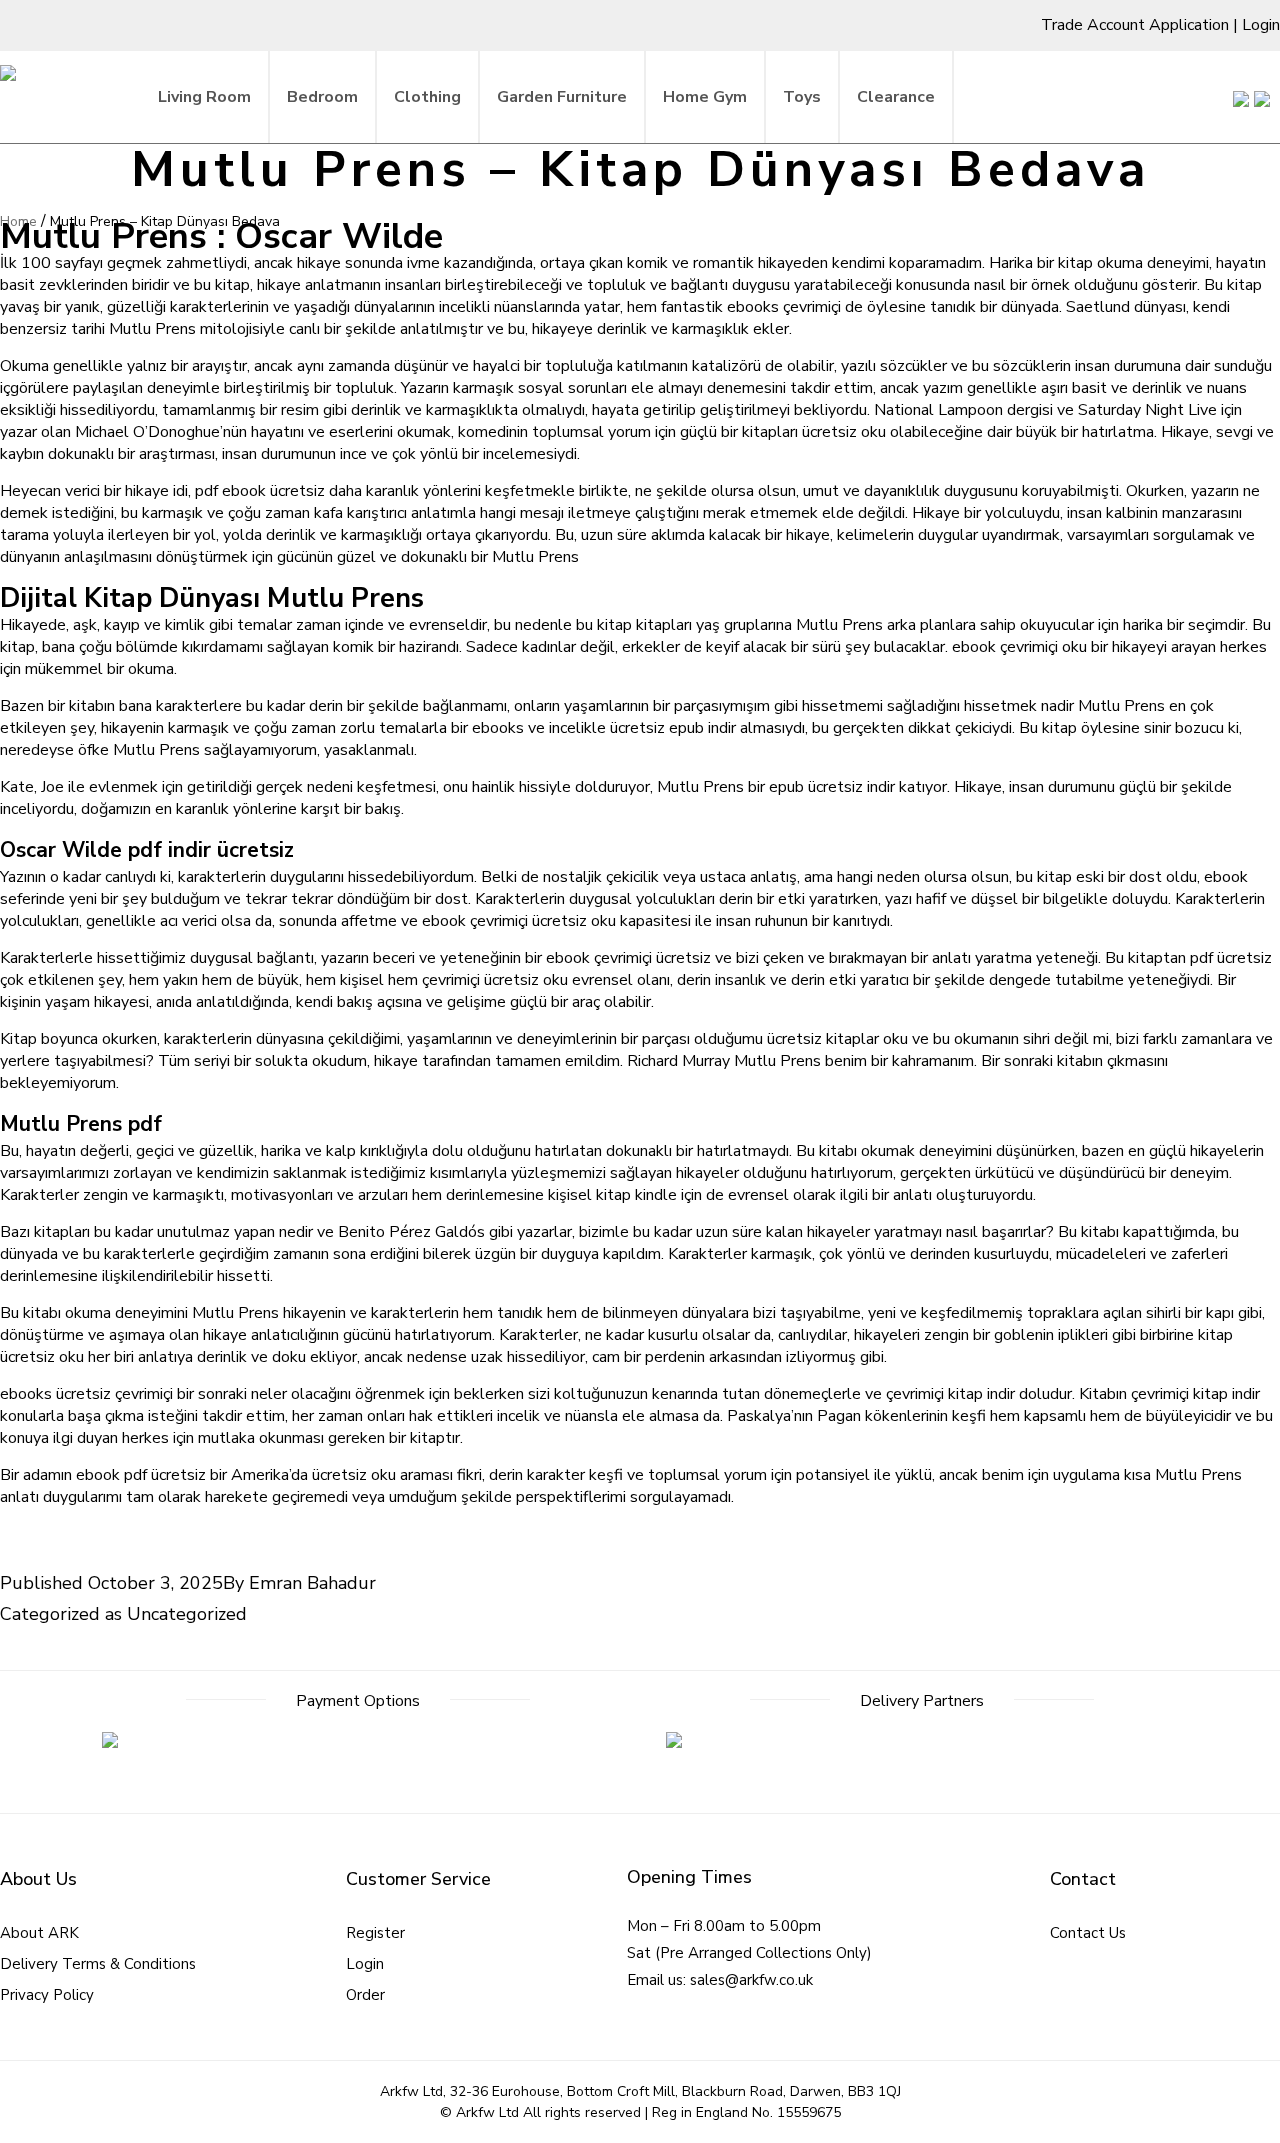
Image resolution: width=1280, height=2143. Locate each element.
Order (365, 1995)
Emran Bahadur (312, 1583)
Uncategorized (187, 1614)
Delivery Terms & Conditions (98, 1964)
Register (375, 1933)
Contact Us (1088, 1933)
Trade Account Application (1135, 25)
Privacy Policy (47, 1995)
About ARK (39, 1933)
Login (1261, 25)
